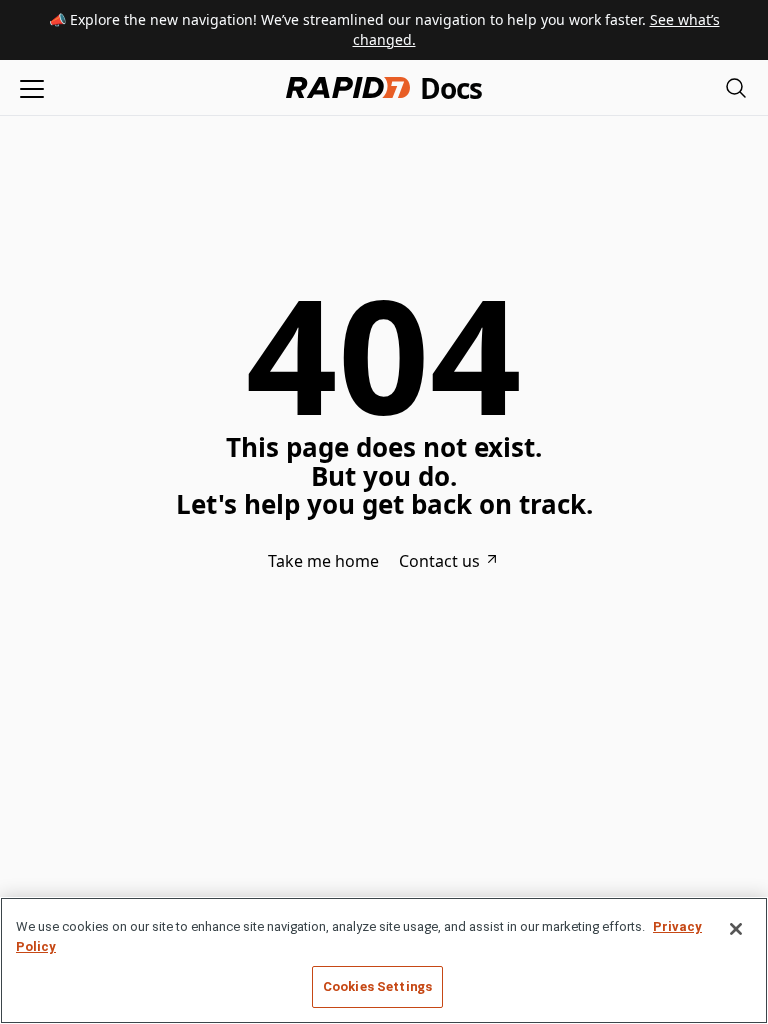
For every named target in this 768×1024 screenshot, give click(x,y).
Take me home (323, 561)
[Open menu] (32, 87)
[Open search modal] (736, 87)
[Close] (736, 929)
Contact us (439, 561)
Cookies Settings (377, 986)
